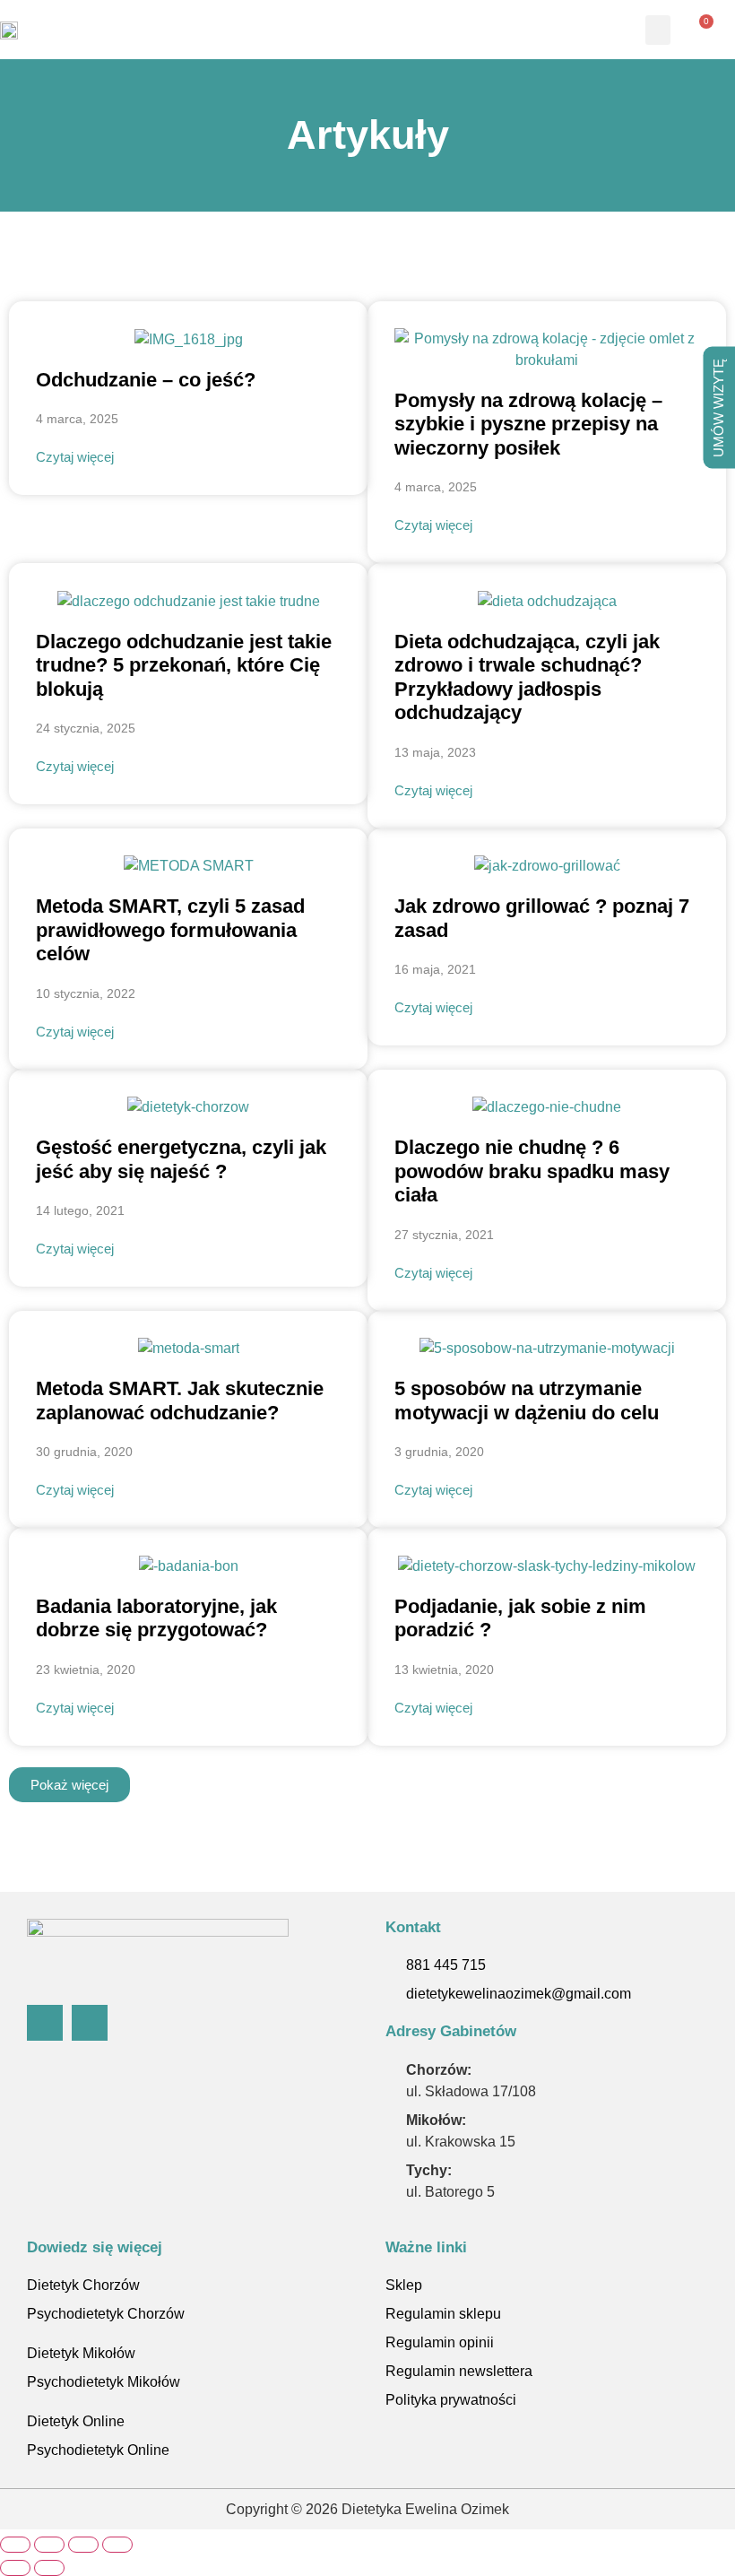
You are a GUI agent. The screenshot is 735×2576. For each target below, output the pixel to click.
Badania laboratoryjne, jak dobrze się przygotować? (156, 1618)
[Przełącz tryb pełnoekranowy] (49, 2545)
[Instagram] (90, 2023)
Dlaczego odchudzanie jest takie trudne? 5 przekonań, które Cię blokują (184, 665)
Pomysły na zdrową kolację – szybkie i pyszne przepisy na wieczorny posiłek (528, 424)
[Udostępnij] (83, 2545)
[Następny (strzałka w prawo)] (49, 2568)
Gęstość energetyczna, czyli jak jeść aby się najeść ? (181, 1159)
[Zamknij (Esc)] (117, 2545)
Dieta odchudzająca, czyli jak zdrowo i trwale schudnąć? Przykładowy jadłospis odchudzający (527, 677)
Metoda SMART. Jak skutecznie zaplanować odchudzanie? (180, 1400)
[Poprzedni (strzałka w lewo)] (15, 2568)
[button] (658, 30)
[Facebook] (45, 2023)
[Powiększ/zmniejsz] (15, 2545)
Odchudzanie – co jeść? (146, 380)
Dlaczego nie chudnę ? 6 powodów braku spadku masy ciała (532, 1171)
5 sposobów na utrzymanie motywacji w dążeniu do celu (527, 1400)
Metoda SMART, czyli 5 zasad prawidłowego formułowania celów (170, 930)
